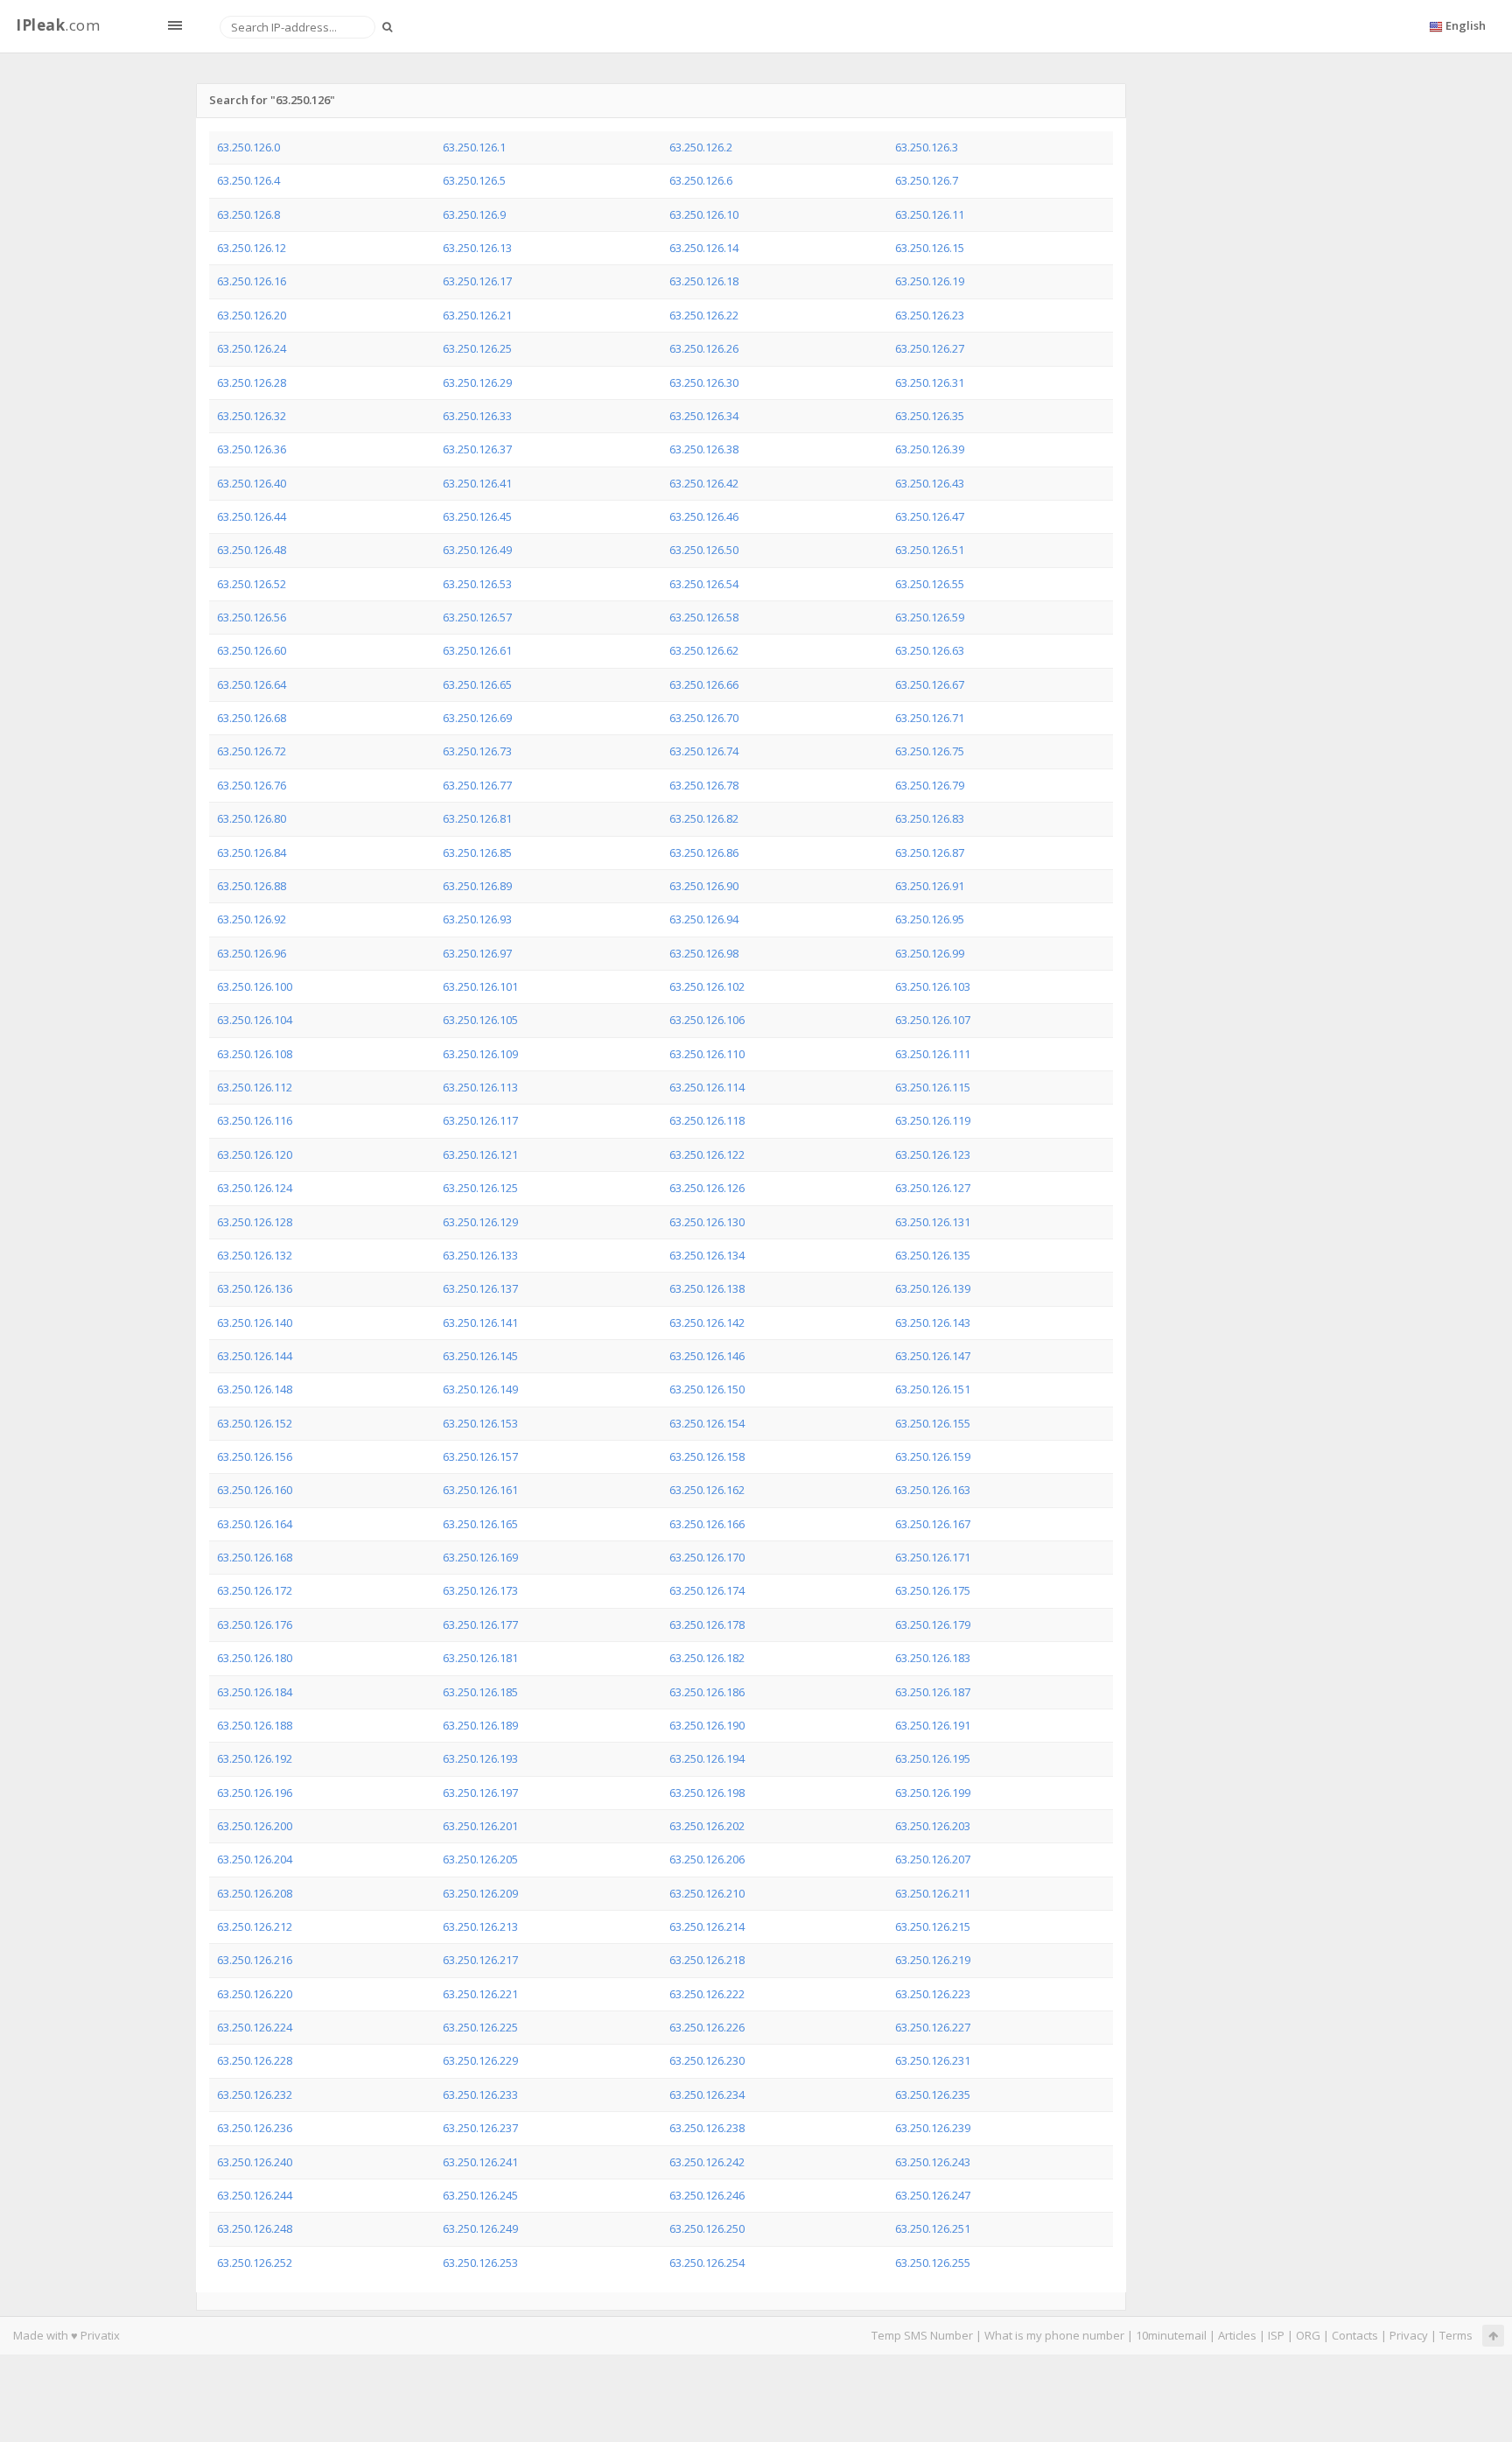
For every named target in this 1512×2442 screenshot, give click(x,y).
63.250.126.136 (255, 1288)
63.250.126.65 (477, 684)
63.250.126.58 (704, 617)
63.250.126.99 (930, 953)
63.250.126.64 (252, 684)
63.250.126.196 (255, 1793)
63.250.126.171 (933, 1557)
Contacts (1355, 2335)
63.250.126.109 (480, 1054)
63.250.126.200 (255, 1826)
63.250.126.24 (252, 348)
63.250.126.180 (255, 1658)
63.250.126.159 (933, 1456)
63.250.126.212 (255, 1926)
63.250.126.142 (707, 1323)
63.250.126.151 (933, 1389)
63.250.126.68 (252, 718)
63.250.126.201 (480, 1826)
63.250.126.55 (930, 584)
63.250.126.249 (480, 2228)
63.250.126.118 (707, 1120)
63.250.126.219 (933, 1960)
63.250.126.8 (248, 214)
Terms (1456, 2335)
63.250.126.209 (480, 1893)
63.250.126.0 (248, 147)
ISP (1276, 2335)
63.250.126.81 (477, 818)
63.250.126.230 (707, 2060)
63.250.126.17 (477, 281)
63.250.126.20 (252, 315)
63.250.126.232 (255, 2095)
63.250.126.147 (933, 1356)
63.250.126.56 (252, 617)
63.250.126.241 (480, 2162)
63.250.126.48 (252, 550)
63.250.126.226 (707, 2027)
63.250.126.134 (707, 1255)
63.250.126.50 (704, 550)
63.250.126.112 (255, 1087)
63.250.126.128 (255, 1222)
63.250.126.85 (477, 853)
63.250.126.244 (255, 2195)
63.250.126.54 (704, 584)
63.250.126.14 (704, 248)
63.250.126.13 (477, 248)
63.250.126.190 (707, 1725)
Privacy (1409, 2335)
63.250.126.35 (930, 416)
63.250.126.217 (480, 1960)
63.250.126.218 (707, 1960)
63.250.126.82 (704, 818)
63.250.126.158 (707, 1456)
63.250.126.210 (707, 1893)
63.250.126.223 (933, 1994)
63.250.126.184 (255, 1692)
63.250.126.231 (933, 2060)
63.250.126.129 (480, 1222)
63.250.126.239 (933, 2128)
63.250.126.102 (707, 986)
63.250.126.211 (933, 1893)
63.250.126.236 (255, 2128)
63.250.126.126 (707, 1188)
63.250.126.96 (252, 953)
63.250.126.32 (252, 416)
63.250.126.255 (933, 2263)
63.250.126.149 (480, 1389)
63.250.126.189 (480, 1725)
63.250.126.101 (480, 986)
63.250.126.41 (477, 483)
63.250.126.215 (933, 1926)
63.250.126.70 (704, 718)
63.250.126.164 (255, 1524)
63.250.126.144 (255, 1356)
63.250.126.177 (480, 1624)
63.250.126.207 (933, 1859)
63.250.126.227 (933, 2027)
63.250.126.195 (933, 1758)
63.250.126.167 (933, 1524)
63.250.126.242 (707, 2162)
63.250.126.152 (255, 1423)
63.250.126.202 (707, 1826)
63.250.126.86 (704, 853)
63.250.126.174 (707, 1590)
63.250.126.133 (480, 1255)
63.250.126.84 (252, 853)
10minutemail (1171, 2335)
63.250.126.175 (933, 1590)
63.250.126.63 (930, 650)
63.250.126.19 (930, 281)
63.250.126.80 (252, 818)
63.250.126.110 (707, 1054)
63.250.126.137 (480, 1288)
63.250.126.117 (480, 1120)
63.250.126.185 (480, 1692)
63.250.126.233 (480, 2095)
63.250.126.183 (933, 1658)
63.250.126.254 (707, 2263)
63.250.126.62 (704, 650)
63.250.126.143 (933, 1323)
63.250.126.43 (930, 483)
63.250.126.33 (477, 416)
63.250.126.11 (930, 214)
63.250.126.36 (252, 449)
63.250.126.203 (933, 1826)
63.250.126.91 (930, 886)
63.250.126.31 (930, 382)
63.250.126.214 (707, 1926)
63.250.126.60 (252, 650)
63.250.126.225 (480, 2027)
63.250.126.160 (255, 1490)
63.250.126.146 (707, 1356)
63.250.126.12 (252, 248)
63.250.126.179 (933, 1624)
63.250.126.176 (255, 1624)
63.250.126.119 (933, 1120)
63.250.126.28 (252, 382)
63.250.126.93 (477, 919)
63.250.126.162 (707, 1490)
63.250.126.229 (480, 2060)
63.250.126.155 (933, 1423)
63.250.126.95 (930, 919)
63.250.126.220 (255, 1994)
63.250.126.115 (933, 1087)
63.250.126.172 (255, 1590)
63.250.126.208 (255, 1893)
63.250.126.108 (255, 1054)
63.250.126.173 (480, 1590)
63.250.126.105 (480, 1020)
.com (58, 25)
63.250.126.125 (480, 1188)
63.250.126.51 (930, 550)
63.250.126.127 (933, 1188)
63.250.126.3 (927, 147)
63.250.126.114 (707, 1087)
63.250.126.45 (477, 516)
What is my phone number (1054, 2335)
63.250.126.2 (701, 147)
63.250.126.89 (477, 886)
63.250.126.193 (480, 1758)
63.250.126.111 (933, 1054)
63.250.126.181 (480, 1658)
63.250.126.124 (255, 1188)
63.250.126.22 (704, 315)
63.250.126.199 (933, 1793)
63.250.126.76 (252, 785)
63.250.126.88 (252, 886)
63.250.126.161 (480, 1490)
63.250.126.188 (255, 1725)
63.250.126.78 (704, 785)
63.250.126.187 (933, 1692)
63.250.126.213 (480, 1926)
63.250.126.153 (480, 1423)
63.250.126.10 (704, 214)
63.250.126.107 (933, 1020)
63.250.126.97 (477, 953)
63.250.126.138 (707, 1288)
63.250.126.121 (480, 1154)
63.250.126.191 (933, 1725)
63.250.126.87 (930, 853)
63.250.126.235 (933, 2095)
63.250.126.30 (704, 382)
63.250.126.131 (933, 1222)
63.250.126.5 (474, 180)
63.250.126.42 (704, 483)
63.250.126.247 (933, 2195)
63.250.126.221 (480, 1994)
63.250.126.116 (255, 1120)
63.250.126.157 (480, 1456)
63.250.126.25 (477, 348)
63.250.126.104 (255, 1020)
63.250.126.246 (707, 2195)
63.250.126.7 (927, 180)
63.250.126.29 (477, 382)
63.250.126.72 (252, 751)
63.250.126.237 (480, 2128)
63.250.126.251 (933, 2228)
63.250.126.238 (707, 2128)
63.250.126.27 (930, 348)
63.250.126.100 (255, 986)
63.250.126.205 (480, 1859)
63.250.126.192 (255, 1758)
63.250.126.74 (704, 751)
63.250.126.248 (255, 2228)
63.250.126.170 (707, 1557)
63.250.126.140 (255, 1323)
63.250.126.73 (477, 751)
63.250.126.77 (477, 785)
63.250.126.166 (707, 1524)
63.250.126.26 (704, 348)
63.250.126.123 (933, 1154)
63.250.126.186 (707, 1692)
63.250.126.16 (252, 281)
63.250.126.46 (704, 516)
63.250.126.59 (930, 617)
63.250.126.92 (252, 919)
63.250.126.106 (707, 1020)
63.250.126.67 (930, 684)
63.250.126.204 (255, 1859)
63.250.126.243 (933, 2162)
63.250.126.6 (701, 180)
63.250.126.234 (707, 2095)
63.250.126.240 (255, 2162)
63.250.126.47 (930, 516)
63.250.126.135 (933, 1255)
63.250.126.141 (480, 1323)
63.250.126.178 (707, 1624)
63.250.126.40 (252, 483)
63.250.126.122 (707, 1154)
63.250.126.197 (480, 1793)
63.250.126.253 (480, 2263)
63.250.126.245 (480, 2195)
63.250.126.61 (477, 650)
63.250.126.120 (255, 1154)
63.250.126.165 (480, 1524)
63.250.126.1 (474, 147)
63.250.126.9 (474, 214)
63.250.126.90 (704, 886)
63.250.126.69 (477, 718)
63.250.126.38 (704, 449)
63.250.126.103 (933, 986)
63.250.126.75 (930, 751)
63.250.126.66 (704, 684)
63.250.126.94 (704, 919)
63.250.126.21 (477, 315)
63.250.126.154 (707, 1423)
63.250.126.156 (255, 1456)
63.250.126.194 (707, 1758)
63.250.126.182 (707, 1658)
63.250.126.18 (704, 281)
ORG (1308, 2335)
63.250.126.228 (255, 2060)
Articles (1237, 2335)
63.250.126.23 (930, 315)
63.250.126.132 (255, 1255)
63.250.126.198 (707, 1793)
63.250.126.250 (707, 2228)
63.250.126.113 (480, 1087)
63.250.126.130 (707, 1222)
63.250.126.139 (933, 1288)
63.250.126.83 (930, 818)
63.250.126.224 (255, 2027)
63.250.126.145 (480, 1356)
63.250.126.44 (252, 516)
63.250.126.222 (707, 1994)
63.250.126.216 (255, 1960)
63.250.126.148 (255, 1389)
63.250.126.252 (255, 2263)
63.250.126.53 (477, 584)
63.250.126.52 (252, 584)
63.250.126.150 (707, 1389)
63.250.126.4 (248, 180)
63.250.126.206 (707, 1859)
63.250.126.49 (477, 550)
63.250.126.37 (477, 449)
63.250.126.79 (930, 785)
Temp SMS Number (922, 2335)
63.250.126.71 (930, 718)
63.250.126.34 (704, 416)
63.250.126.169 (480, 1557)
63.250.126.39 (930, 449)
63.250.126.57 (477, 617)
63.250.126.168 (255, 1557)
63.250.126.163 (933, 1490)
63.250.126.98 (704, 953)
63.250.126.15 (930, 248)
